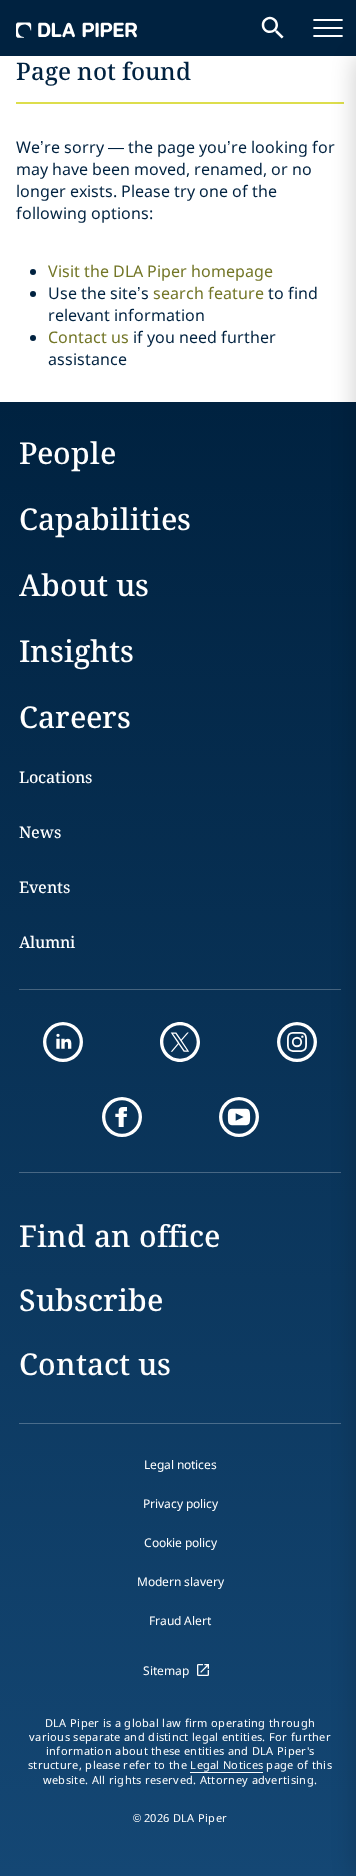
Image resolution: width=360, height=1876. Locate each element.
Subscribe (91, 1299)
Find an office (119, 1235)
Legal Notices (226, 1765)
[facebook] (122, 1117)
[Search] (273, 28)
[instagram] (297, 1042)
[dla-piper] (77, 28)
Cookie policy (180, 1542)
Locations (55, 777)
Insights (76, 650)
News (40, 832)
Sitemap (166, 1670)
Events (44, 887)
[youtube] (239, 1117)
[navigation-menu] (328, 28)
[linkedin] (63, 1042)
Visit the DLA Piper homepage (160, 271)
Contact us (88, 337)
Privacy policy (180, 1503)
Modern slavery (180, 1581)
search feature (208, 293)
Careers (75, 716)
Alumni (47, 942)
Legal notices (180, 1464)
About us (84, 584)
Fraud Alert (180, 1620)
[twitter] (180, 1042)
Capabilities (105, 518)
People (67, 452)
